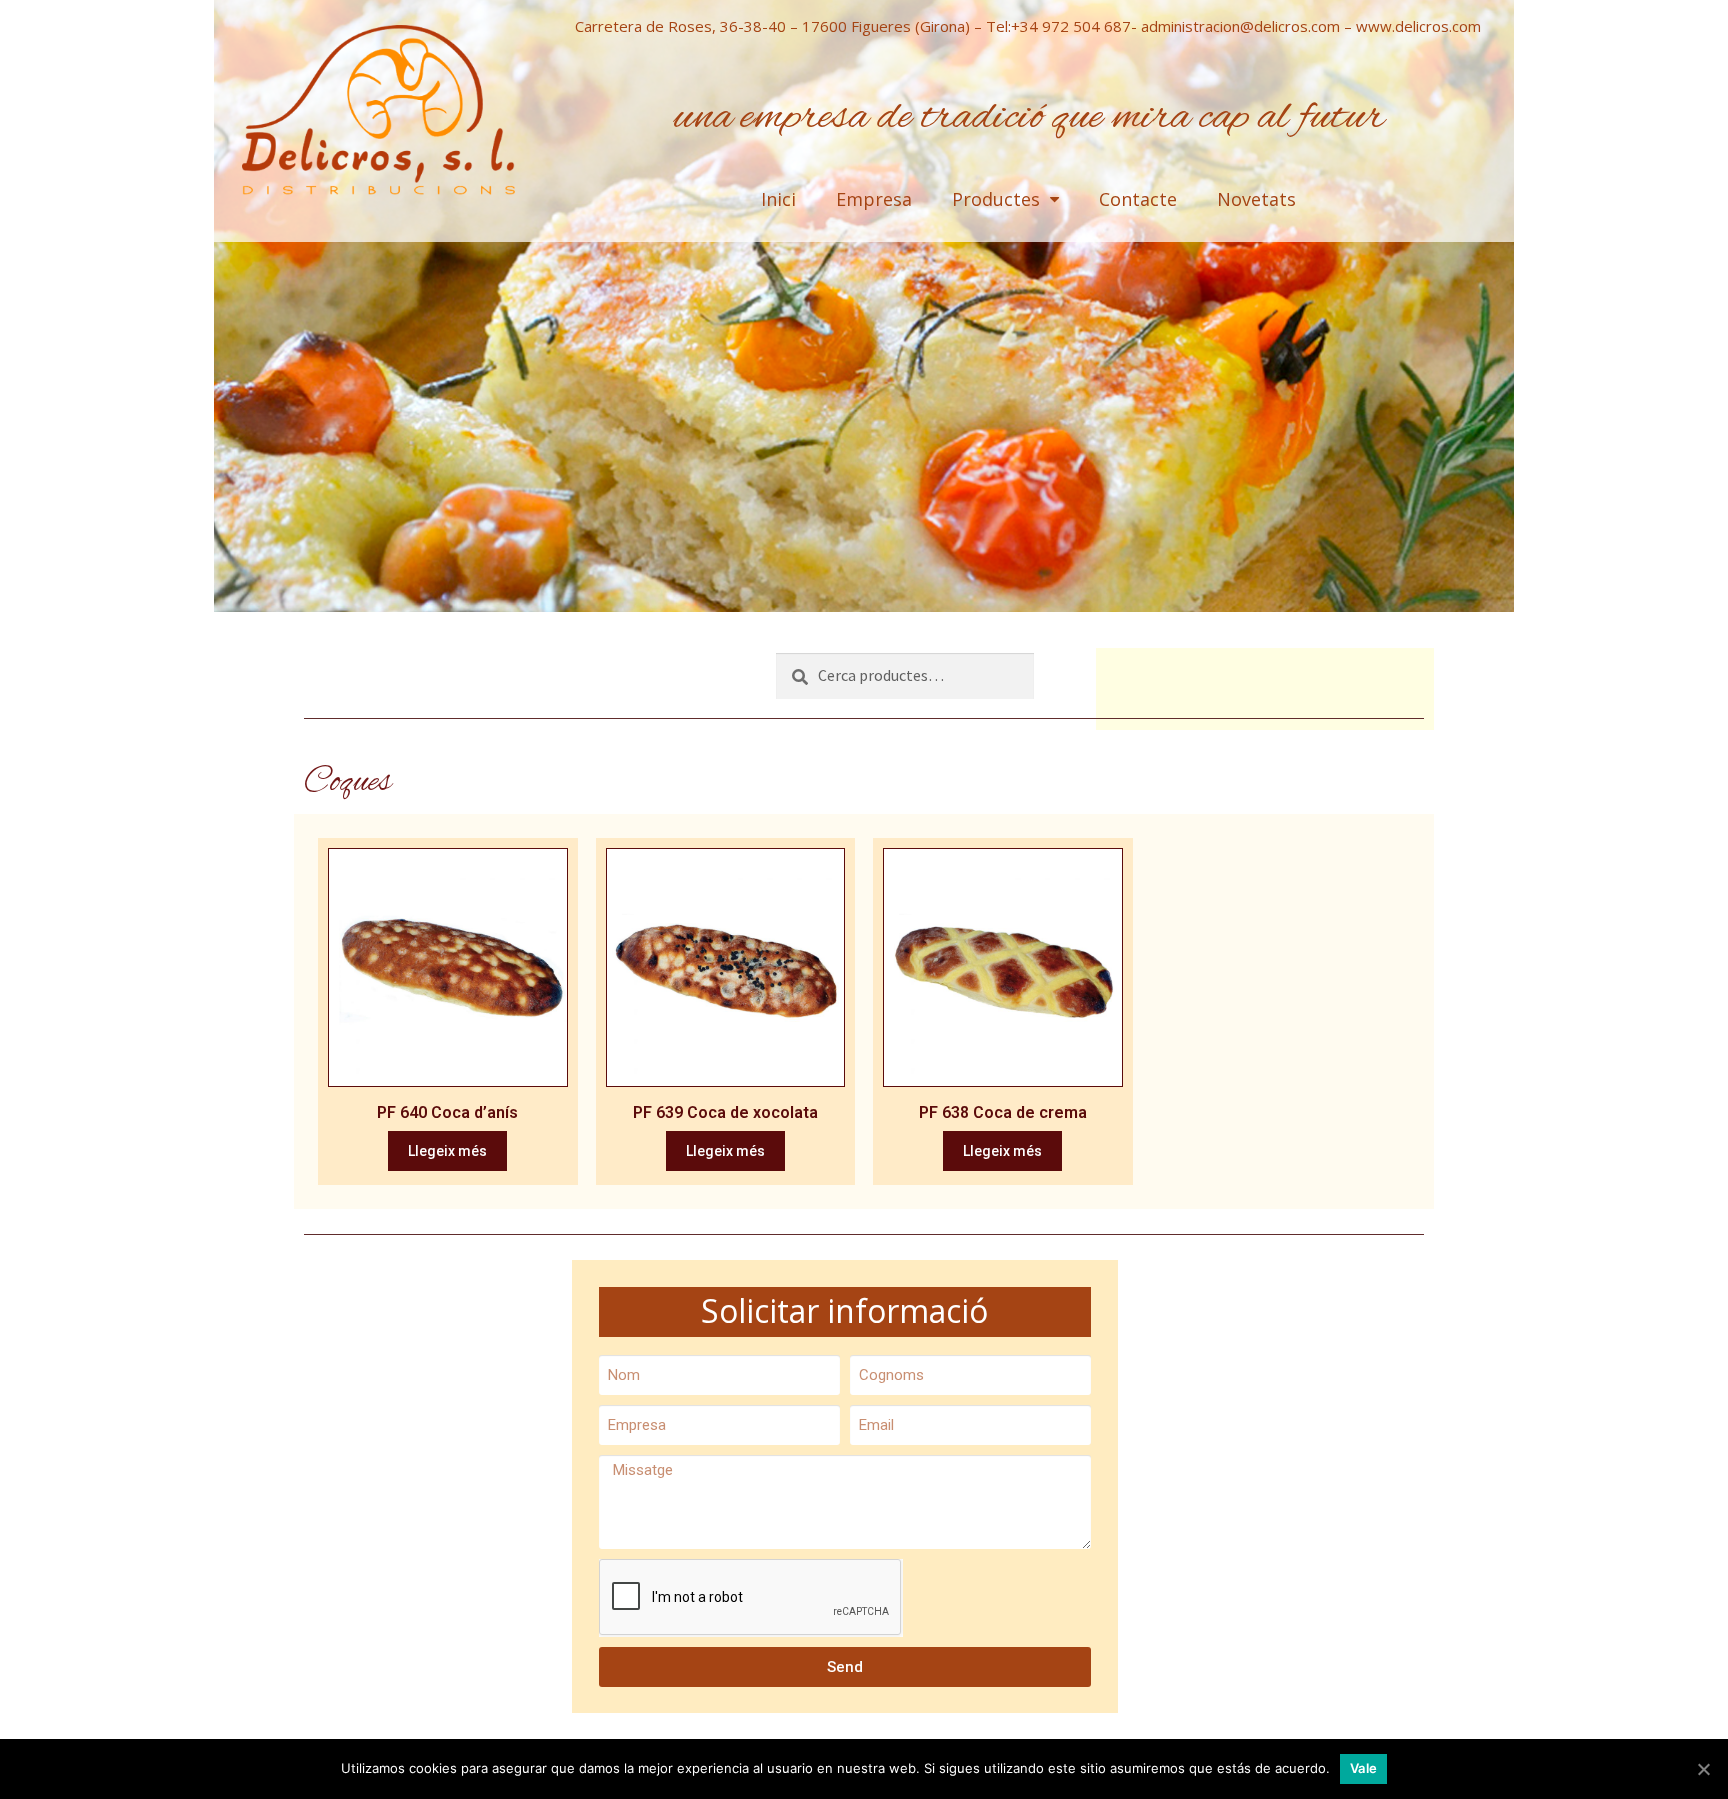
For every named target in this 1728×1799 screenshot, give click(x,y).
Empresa (874, 199)
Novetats (1256, 199)
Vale (1363, 1768)
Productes (996, 199)
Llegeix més (447, 1151)
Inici (778, 199)
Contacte (1138, 199)
